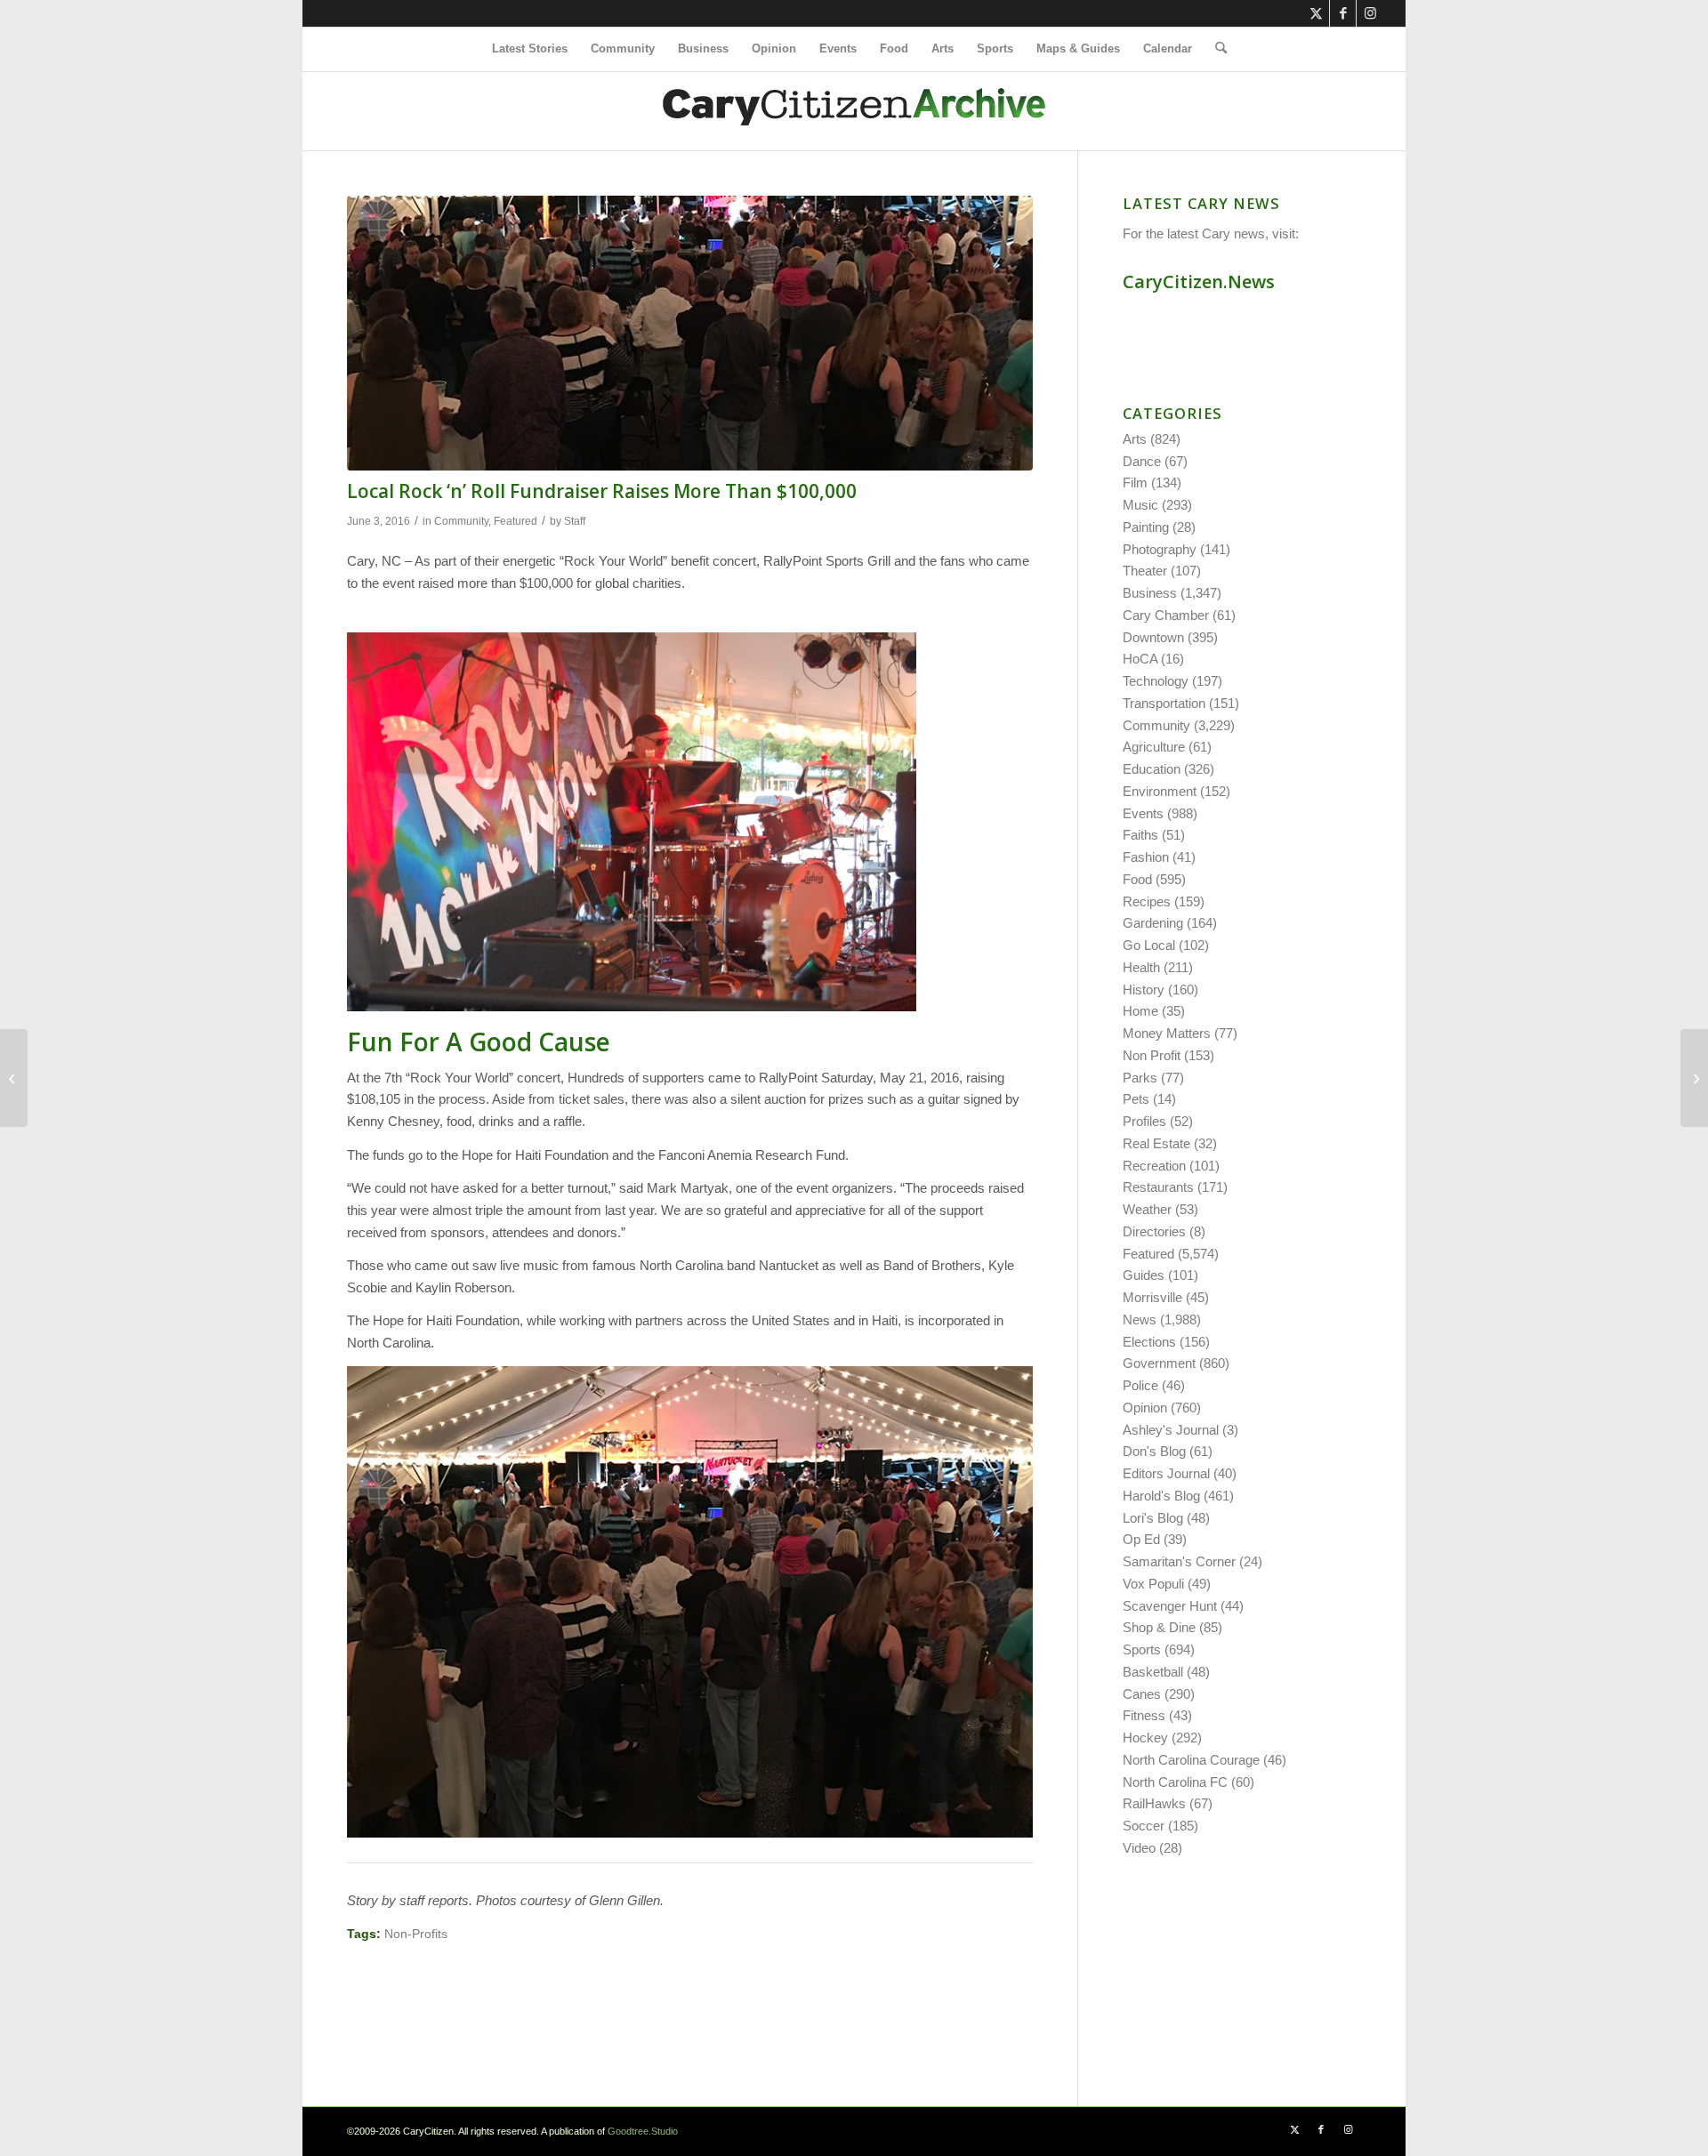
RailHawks (1154, 1803)
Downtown (1153, 637)
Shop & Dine (1159, 1627)
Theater (1145, 571)
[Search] (1215, 49)
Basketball (1153, 1672)
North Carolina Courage (1191, 1760)
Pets (1136, 1099)
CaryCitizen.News (1199, 282)
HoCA (1140, 659)
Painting (1146, 527)
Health (1141, 967)
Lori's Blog (1153, 1518)
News (1140, 1319)
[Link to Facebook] (1343, 13)
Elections (1149, 1342)
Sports (1142, 1649)
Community (461, 521)
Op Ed (1141, 1539)
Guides (1144, 1275)
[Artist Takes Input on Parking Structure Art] (14, 1078)
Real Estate (1156, 1143)
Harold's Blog (1161, 1496)
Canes (1142, 1694)
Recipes (1147, 901)
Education (1152, 769)
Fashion (1146, 857)
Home (1140, 1011)
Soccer (1144, 1826)
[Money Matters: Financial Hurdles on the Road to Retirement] (1694, 1078)
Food (1137, 879)
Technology (1156, 681)
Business (1150, 593)
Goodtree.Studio (643, 2131)
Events (1143, 813)
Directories (1154, 1231)
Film (1135, 483)
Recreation (1154, 1166)
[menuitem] (530, 49)
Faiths (1140, 835)
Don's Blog (1154, 1451)
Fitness (1144, 1715)
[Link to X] (1316, 13)
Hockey (1145, 1738)
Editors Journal (1166, 1473)
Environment (1160, 791)
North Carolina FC (1175, 1782)
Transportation (1164, 703)
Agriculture (1154, 747)
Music (1140, 505)
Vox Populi (1153, 1584)
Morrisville (1152, 1297)
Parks (1140, 1078)
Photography (1160, 549)
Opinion (1145, 1408)
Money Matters (1167, 1033)
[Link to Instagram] (1370, 13)
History (1144, 990)
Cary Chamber (1166, 615)
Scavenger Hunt (1170, 1606)
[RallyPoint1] (690, 333)
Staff (575, 521)
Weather (1147, 1209)
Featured (516, 521)
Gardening (1153, 923)
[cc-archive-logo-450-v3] (854, 111)
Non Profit (1152, 1055)
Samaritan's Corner (1179, 1561)
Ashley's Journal (1171, 1430)
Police (1140, 1385)
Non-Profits (416, 1934)
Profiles (1144, 1121)
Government (1159, 1363)
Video (1139, 1848)
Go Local (1149, 945)
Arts (1135, 439)
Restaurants (1158, 1187)
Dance (1142, 461)
